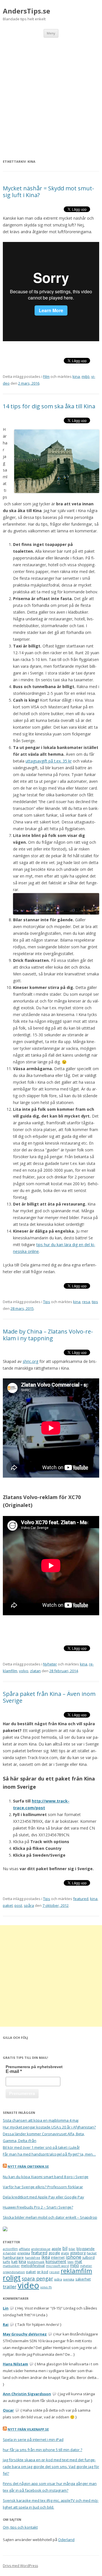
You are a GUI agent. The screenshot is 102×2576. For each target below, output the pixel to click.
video (28, 2285)
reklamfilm (76, 2271)
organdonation (14, 2272)
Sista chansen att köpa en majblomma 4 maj (41, 2120)
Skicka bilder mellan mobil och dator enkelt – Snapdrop (50, 2217)
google (54, 2253)
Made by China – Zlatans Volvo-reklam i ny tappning (48, 1335)
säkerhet (83, 2279)
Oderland (66, 2540)
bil (65, 2248)
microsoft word (57, 2266)
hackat (92, 2253)
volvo (24, 1671)
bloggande (86, 2249)
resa (86, 1302)
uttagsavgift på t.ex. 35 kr (49, 761)
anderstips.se (41, 2249)
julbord (89, 2257)
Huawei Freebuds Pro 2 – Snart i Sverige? (38, 2207)
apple (56, 2249)
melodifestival (33, 2266)
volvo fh (46, 2287)
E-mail (14, 2071)
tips (95, 1302)
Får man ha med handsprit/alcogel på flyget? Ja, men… (49, 2154)
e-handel (9, 2253)
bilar (72, 2249)
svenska (69, 2279)
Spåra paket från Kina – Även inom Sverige (49, 1697)
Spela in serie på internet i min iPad (33, 2440)
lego (71, 2262)
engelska (24, 2253)
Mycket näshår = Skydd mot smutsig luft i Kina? (48, 192)
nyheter (86, 2266)
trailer (10, 2287)
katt (14, 2262)
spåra (29, 1905)
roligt (12, 2278)
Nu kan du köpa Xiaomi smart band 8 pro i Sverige (46, 2177)
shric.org (30, 1361)
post (18, 1905)
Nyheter (50, 1664)
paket (8, 1905)
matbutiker (11, 2266)
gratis (65, 2253)
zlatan (35, 1671)
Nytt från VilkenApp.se (28, 2429)
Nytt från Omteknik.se (28, 2166)
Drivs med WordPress (20, 2566)
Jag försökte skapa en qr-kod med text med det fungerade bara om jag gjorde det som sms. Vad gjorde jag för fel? (51, 2467)
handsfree (33, 2258)
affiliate (25, 2249)
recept (54, 2272)
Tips (47, 1302)
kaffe (7, 2262)
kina (76, 376)
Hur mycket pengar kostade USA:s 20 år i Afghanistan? (49, 2127)
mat (78, 2261)
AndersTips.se (26, 11)
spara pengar (37, 2278)
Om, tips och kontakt (20, 2527)
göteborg (78, 2253)
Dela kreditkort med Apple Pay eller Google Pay (43, 2197)
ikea (46, 2257)
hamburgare (13, 2257)
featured (81, 1899)
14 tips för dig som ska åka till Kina (49, 406)
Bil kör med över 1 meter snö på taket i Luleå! (41, 2147)
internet (58, 2257)
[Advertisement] (51, 91)
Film (46, 376)
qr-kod (42, 2272)
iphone (74, 2257)
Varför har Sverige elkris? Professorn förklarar (43, 2187)
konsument (56, 2261)
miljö (86, 376)
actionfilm (10, 2249)
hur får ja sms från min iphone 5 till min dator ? (42, 2450)
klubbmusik (36, 2262)
